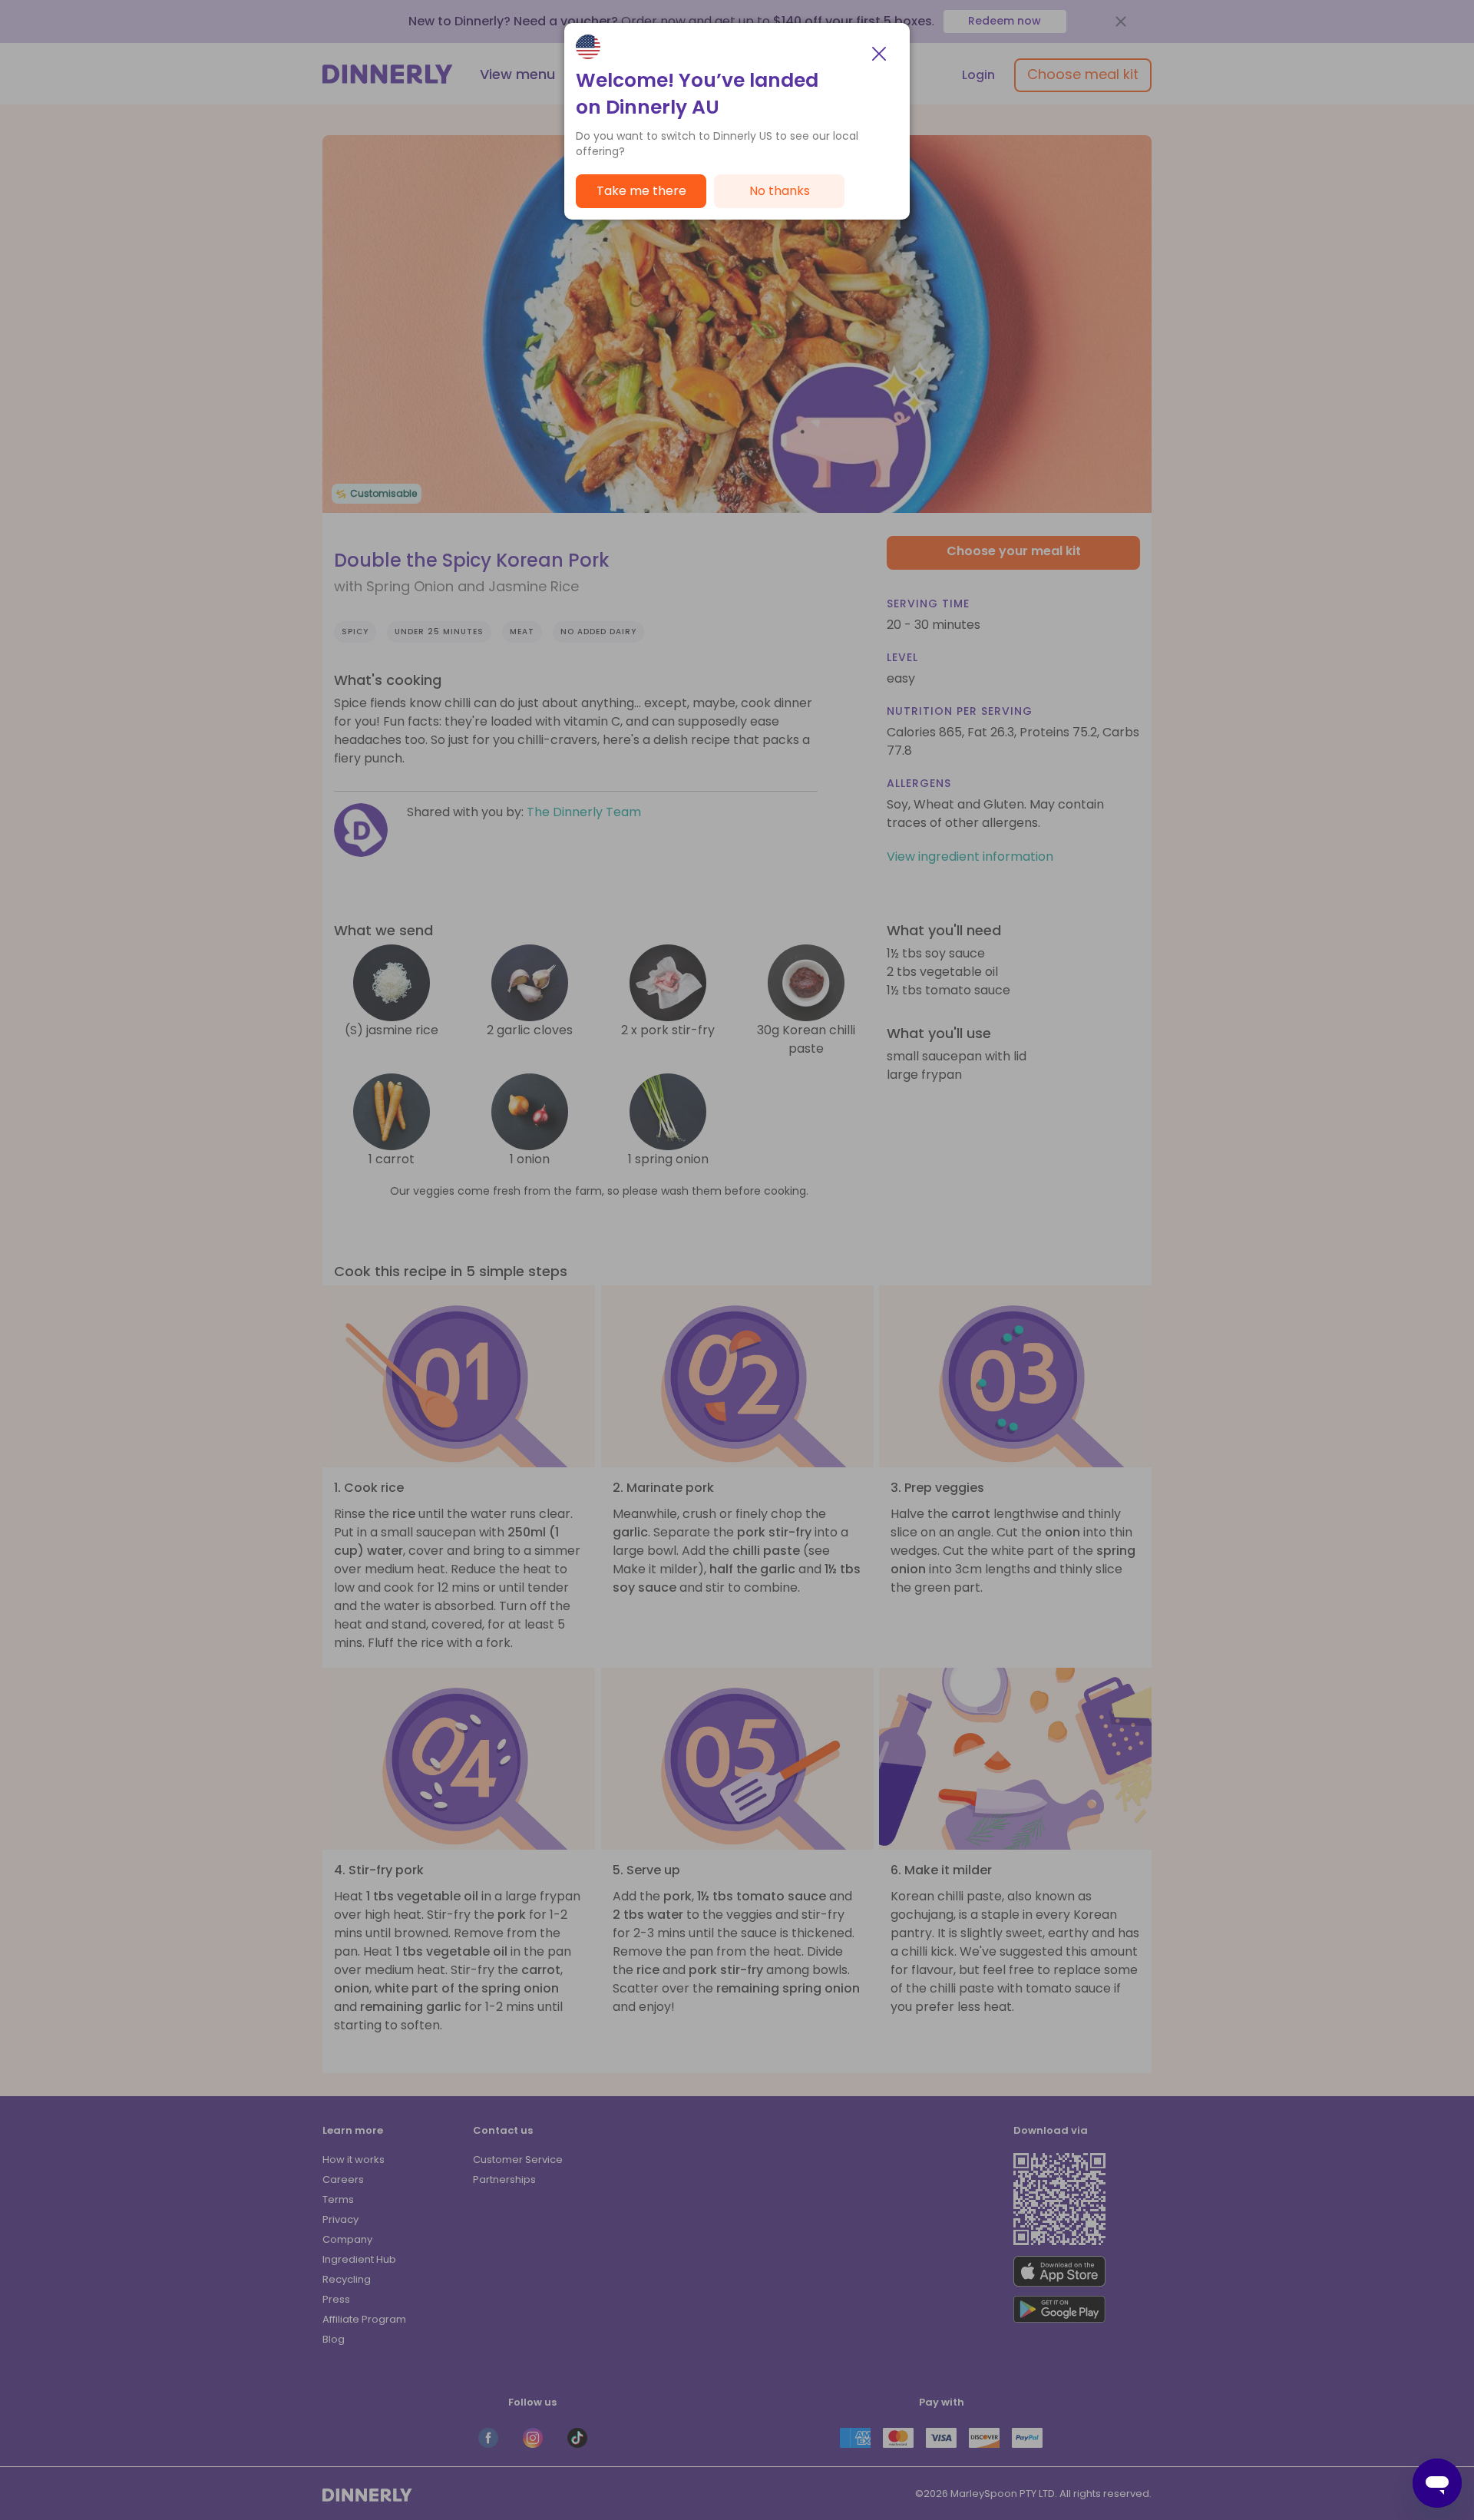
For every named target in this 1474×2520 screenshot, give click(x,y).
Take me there (641, 191)
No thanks (780, 191)
